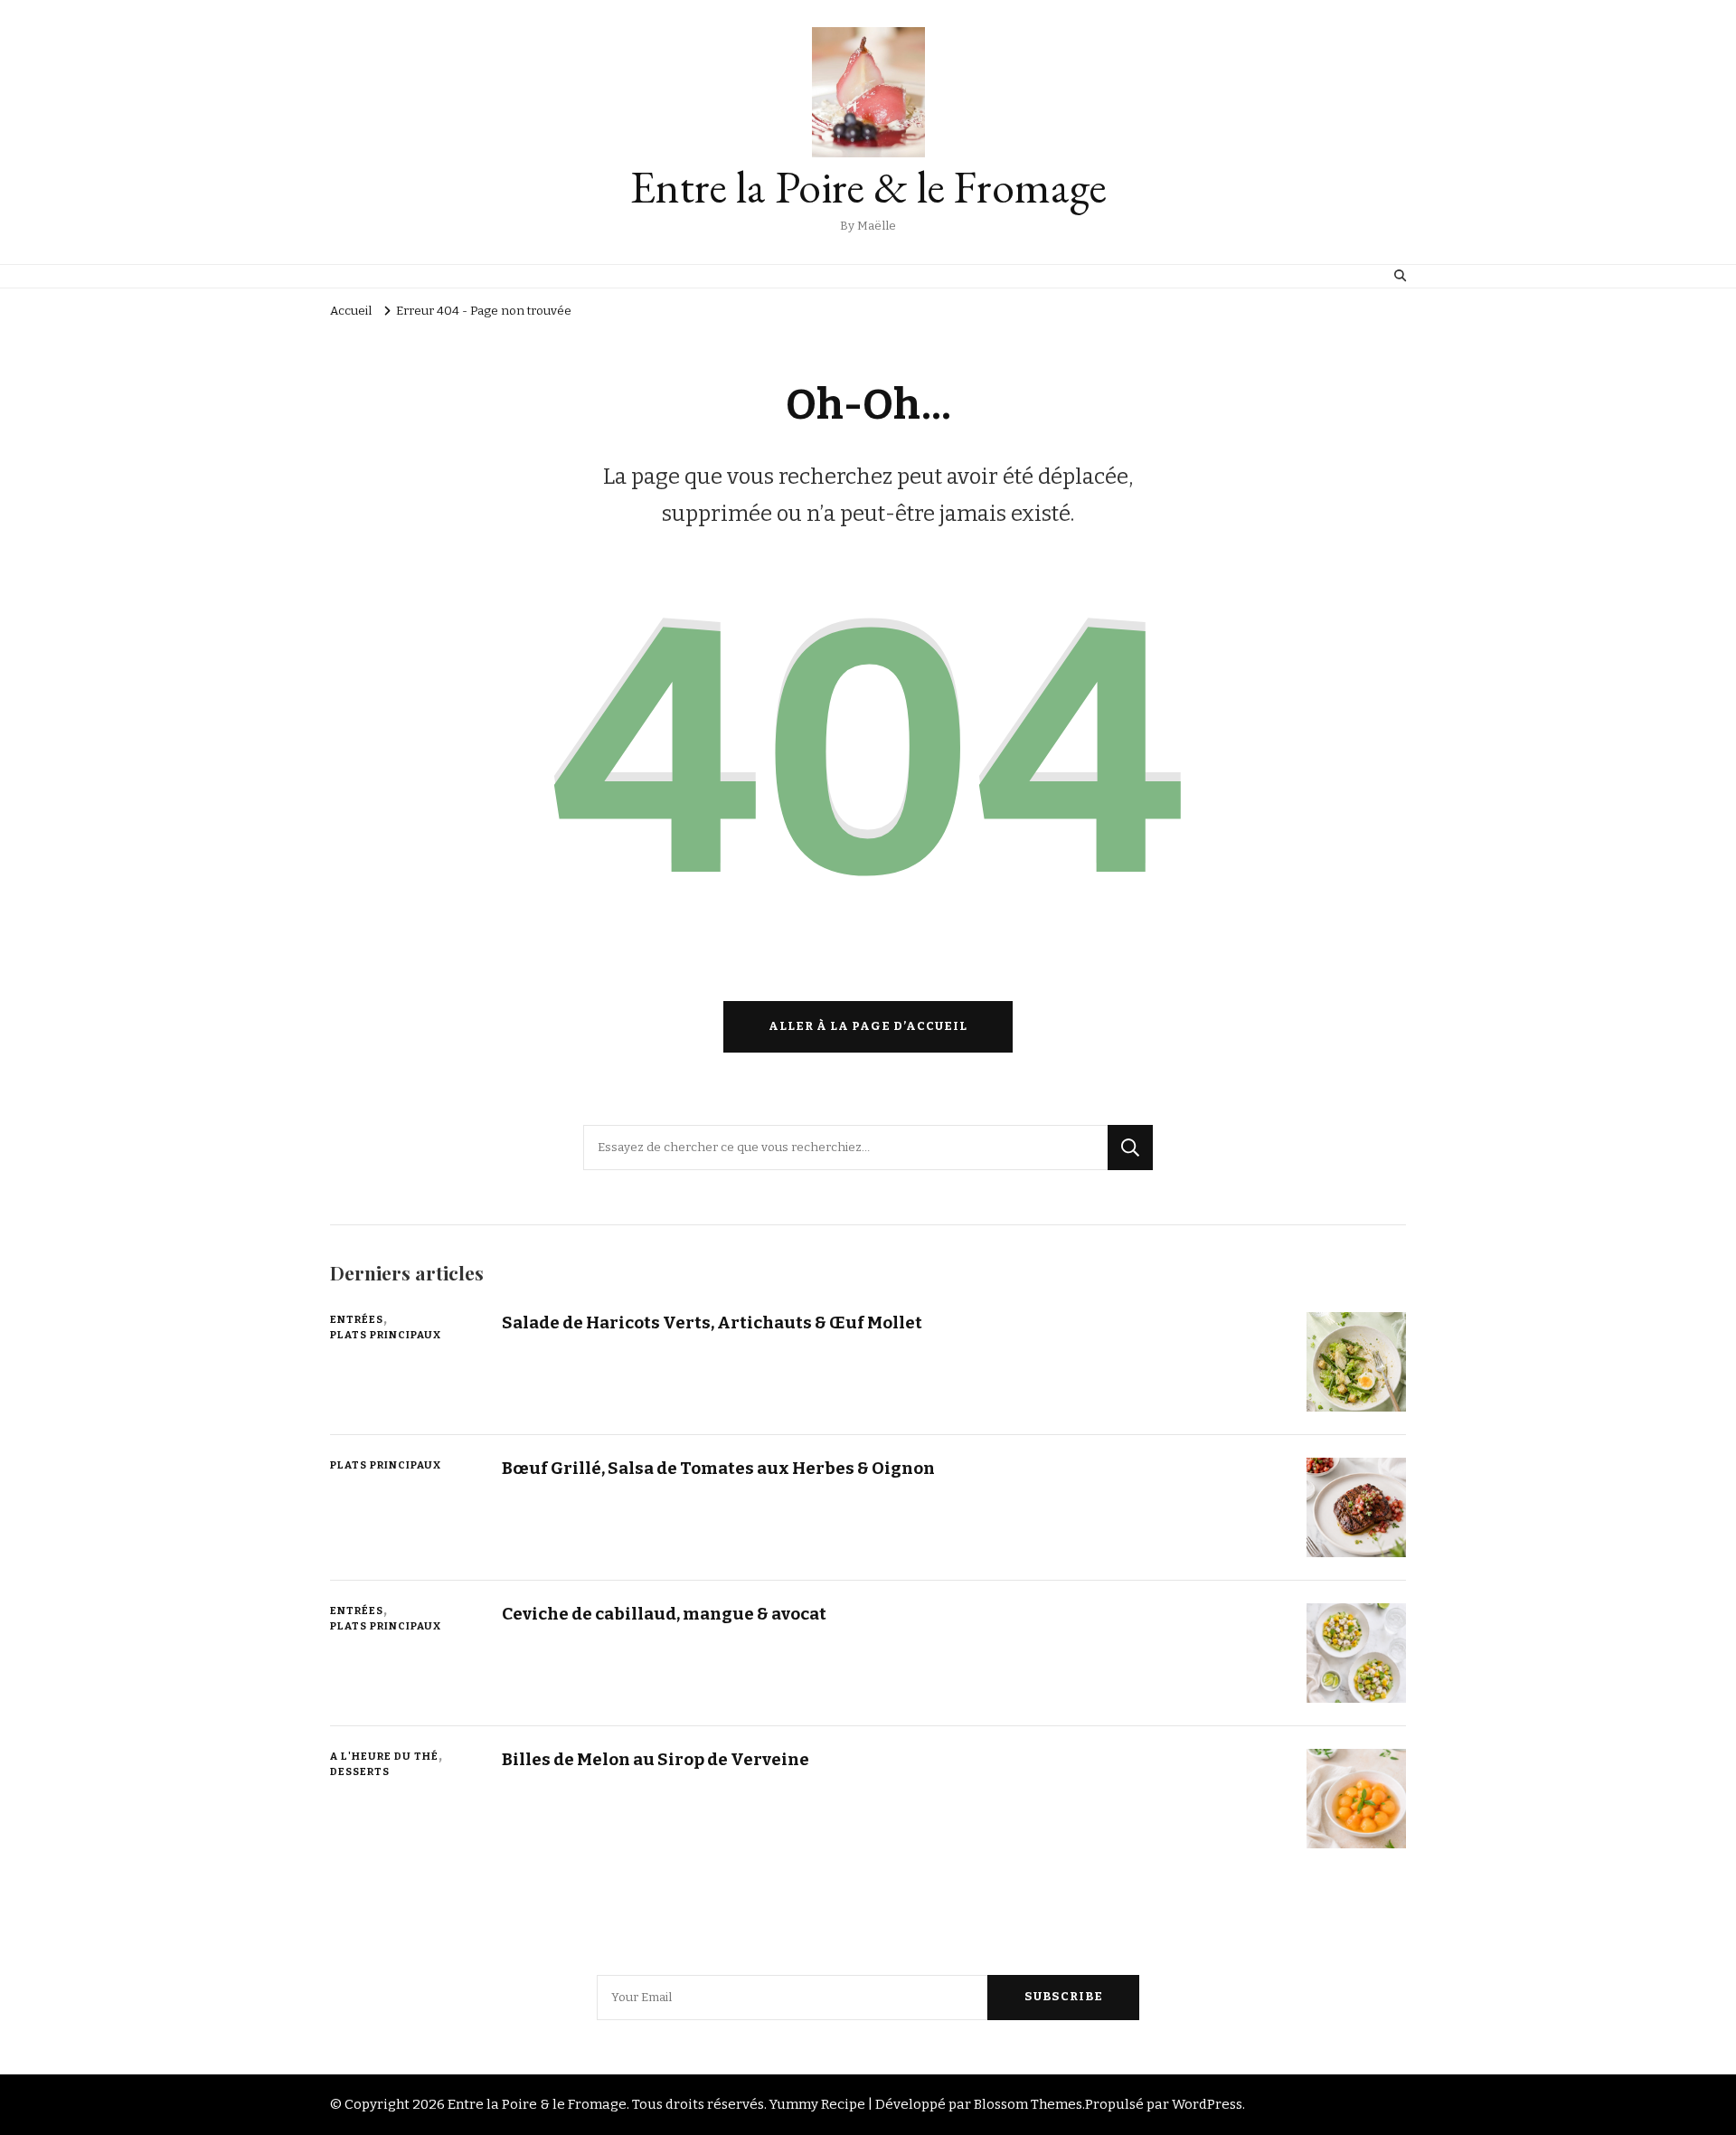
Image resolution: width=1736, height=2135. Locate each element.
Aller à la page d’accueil (868, 1026)
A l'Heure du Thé (384, 1756)
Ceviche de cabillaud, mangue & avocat (664, 1614)
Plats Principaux (386, 1335)
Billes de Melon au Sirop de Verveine (656, 1759)
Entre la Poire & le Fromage (868, 187)
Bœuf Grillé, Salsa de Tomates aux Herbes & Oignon (718, 1468)
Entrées (357, 1319)
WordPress (1207, 2104)
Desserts (360, 1771)
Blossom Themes (1028, 2104)
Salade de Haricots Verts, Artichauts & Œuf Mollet (712, 1323)
